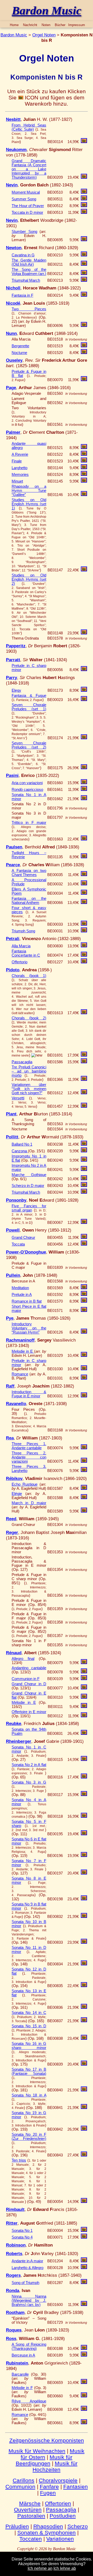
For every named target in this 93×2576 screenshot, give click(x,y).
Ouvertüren (28, 2510)
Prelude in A (22, 1295)
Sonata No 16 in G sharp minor (29, 2046)
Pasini (12, 775)
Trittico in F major (29, 823)
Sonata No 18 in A (29, 2095)
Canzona (20, 1151)
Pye (10, 1318)
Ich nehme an (40, 2568)
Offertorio (20, 962)
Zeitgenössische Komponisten (47, 2440)
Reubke (14, 1723)
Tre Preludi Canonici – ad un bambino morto (29, 1071)
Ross (11, 2338)
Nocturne (19, 353)
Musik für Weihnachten (37, 2451)
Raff (10, 1386)
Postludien (63, 2516)
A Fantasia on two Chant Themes (29, 873)
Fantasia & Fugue (29, 696)
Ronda (13, 2290)
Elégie (17, 1494)
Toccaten (31, 2539)
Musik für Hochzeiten (55, 2466)
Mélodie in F (22, 2388)
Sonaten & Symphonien (47, 2532)
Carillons (24, 2480)
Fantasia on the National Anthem (29, 901)
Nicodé (13, 303)
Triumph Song (23, 931)
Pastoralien (31, 2516)
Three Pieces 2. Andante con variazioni (29, 1457)
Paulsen (14, 847)
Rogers (13, 2275)
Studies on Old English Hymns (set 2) (29, 579)
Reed (11, 1519)
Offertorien (58, 2503)
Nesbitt (13, 119)
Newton (14, 248)
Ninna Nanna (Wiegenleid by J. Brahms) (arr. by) (29, 2301)
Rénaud (14, 1653)
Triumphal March (26, 280)
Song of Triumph (25, 2283)
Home (14, 25)
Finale (17, 461)
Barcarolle (20, 2374)
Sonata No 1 (22, 2231)
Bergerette (20, 346)
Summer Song (24, 199)
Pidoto (13, 970)
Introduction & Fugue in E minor (29, 1394)
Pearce (13, 865)
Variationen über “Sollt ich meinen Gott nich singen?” (29, 1089)
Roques (14, 2330)
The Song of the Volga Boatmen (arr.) (29, 272)
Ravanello (16, 1404)
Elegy (16, 690)
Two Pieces (29, 309)
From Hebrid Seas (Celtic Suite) (29, 127)
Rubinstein (17, 2363)
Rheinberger (19, 1741)
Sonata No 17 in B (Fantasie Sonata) (29, 2071)
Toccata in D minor (27, 212)
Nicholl (13, 288)
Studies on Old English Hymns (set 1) (29, 504)
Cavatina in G (23, 255)
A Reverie (20, 454)
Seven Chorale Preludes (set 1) (29, 707)
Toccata (18, 1244)
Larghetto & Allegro (28, 2268)
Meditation (20, 1288)
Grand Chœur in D (29, 1684)
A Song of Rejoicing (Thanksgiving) (29, 2346)
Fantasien (76, 2487)
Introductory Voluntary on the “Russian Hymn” (29, 1328)
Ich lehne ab (65, 2568)
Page (11, 388)
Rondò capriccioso (27, 790)
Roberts (14, 2254)
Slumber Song (24, 232)
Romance (20, 1374)
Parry (11, 678)
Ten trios (19, 2160)
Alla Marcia (21, 946)
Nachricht (30, 25)
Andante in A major (27, 2261)
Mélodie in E (24, 1703)
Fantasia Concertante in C (26, 953)
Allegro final (23, 1659)
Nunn (11, 333)
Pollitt (12, 1137)
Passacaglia (22, 1062)
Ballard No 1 (22, 1144)
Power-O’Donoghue (26, 1252)
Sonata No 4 (22, 2237)
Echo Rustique (25, 1484)
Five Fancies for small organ (29, 1208)
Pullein (13, 1275)
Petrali (13, 939)
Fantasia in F (22, 295)
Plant (11, 1114)
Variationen (60, 2539)
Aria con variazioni (27, 783)
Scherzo (78, 2526)
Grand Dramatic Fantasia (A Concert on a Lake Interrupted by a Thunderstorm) (29, 169)
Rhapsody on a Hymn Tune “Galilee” (29, 491)
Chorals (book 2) (29, 1018)
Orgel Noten (44, 35)
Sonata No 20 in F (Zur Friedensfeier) (29, 2137)
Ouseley (14, 360)
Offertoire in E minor (29, 1712)
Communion (20, 2487)
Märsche (30, 2503)
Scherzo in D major (28, 1186)
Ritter (12, 2223)
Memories (20, 475)
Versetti (18, 1098)
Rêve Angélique (29, 2401)
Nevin (12, 185)
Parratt (13, 660)
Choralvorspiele (58, 2480)
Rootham (15, 2312)
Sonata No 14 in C (29, 2013)
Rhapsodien (48, 2526)
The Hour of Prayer (28, 206)
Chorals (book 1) (29, 976)
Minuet (17, 481)
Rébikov (14, 1478)
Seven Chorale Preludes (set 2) (29, 745)
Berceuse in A (23, 2355)
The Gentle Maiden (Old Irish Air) (29, 262)
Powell (13, 1230)
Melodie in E (23, 1351)
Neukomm (16, 149)
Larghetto (20, 468)
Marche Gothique (29, 1175)
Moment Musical (26, 192)
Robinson (16, 2245)
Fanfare (49, 2487)
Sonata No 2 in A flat (29, 1765)
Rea (10, 1438)
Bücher (60, 25)
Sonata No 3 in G (29, 1782)
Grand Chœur (23, 1238)
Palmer (13, 432)
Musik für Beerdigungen (44, 2460)
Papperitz (16, 646)
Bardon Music (14, 35)
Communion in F (26, 1679)
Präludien (17, 2526)
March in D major (29, 1503)
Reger (12, 1532)
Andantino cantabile (29, 1668)
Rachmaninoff (20, 1340)
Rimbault (15, 2209)
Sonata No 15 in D (29, 2026)
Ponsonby (16, 1200)
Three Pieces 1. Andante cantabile (29, 1446)
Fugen (48, 2493)
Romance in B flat (27, 1301)
